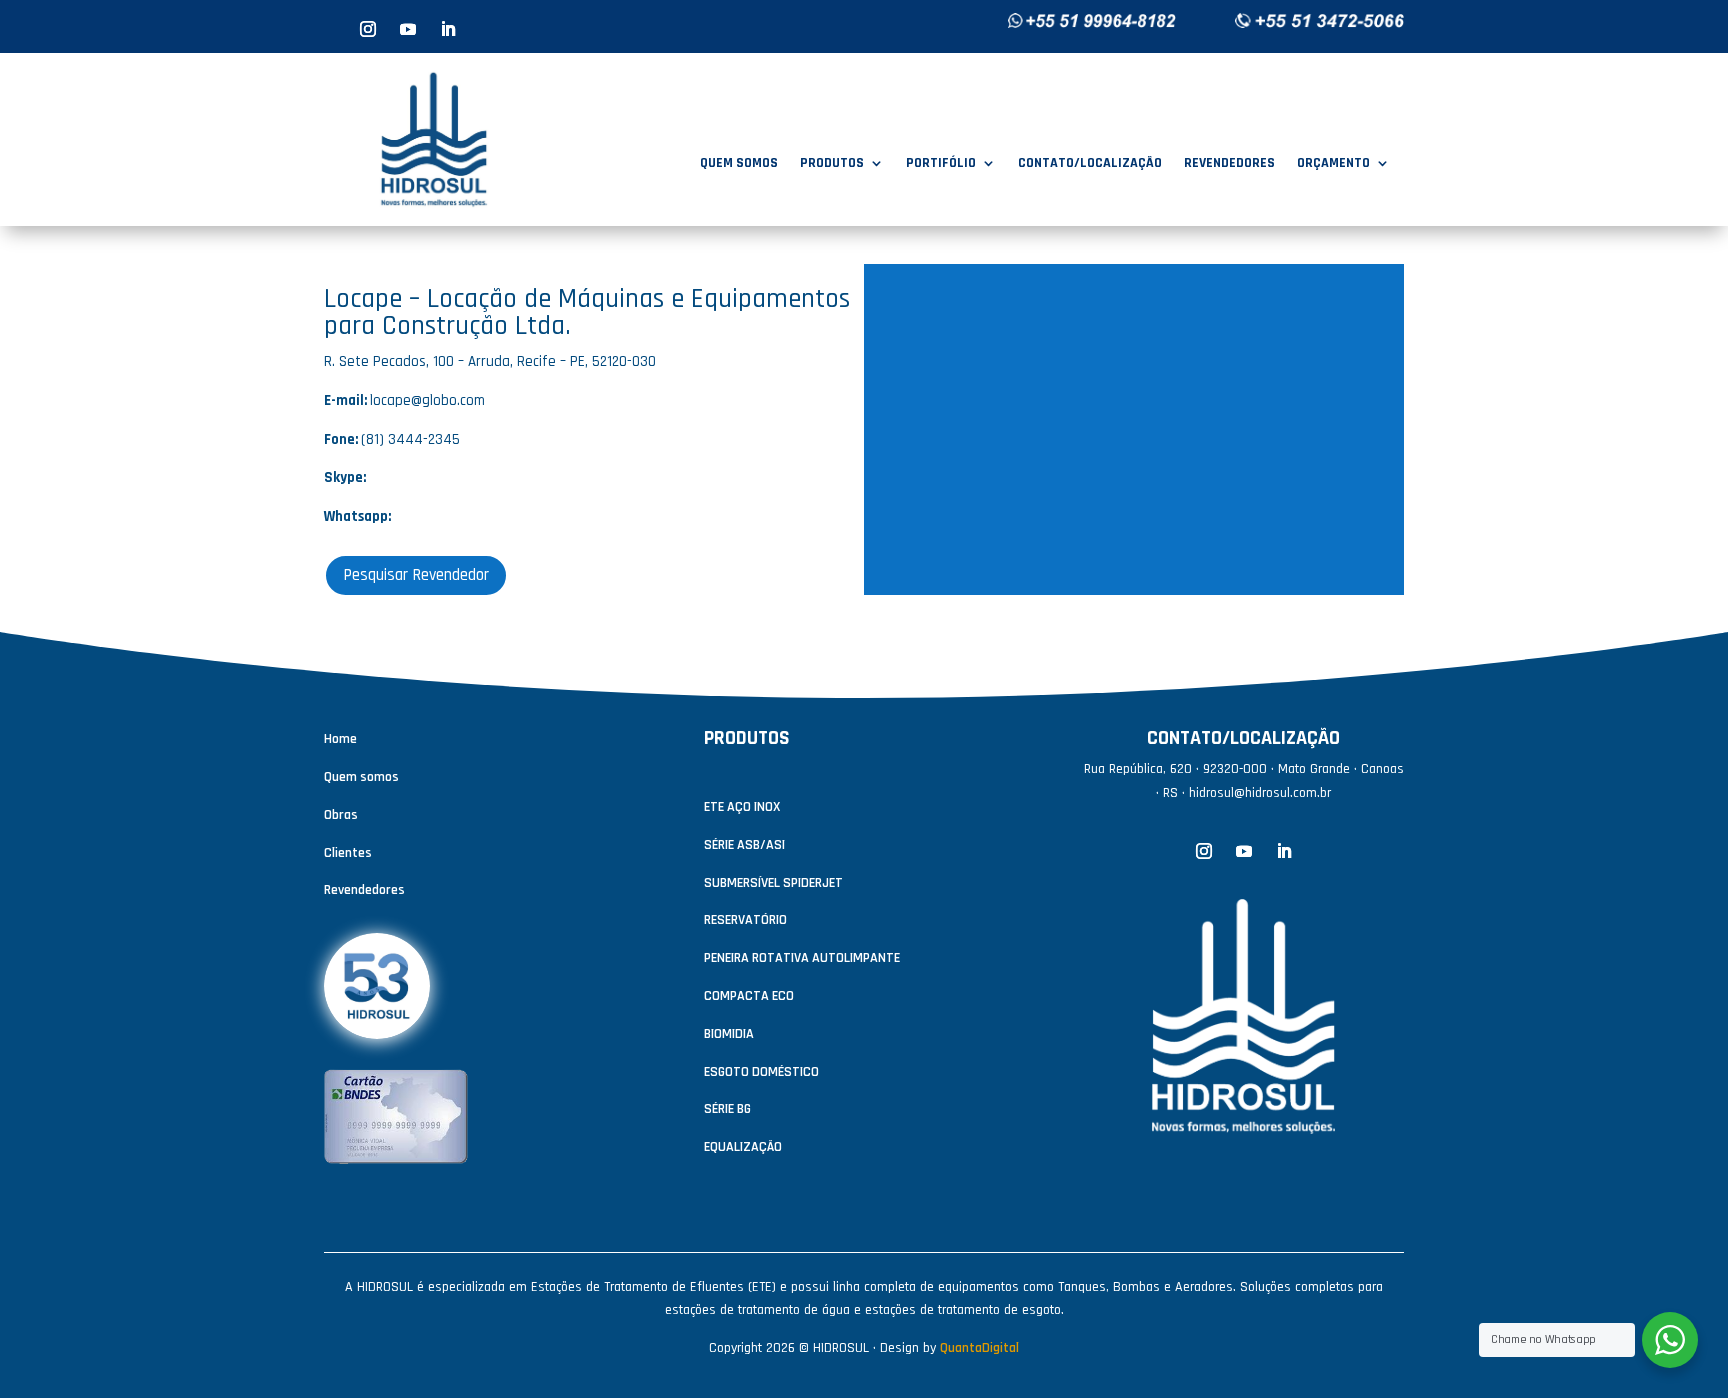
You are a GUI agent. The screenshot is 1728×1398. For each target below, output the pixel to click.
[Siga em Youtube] (408, 29)
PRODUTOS (832, 164)
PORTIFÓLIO (941, 164)
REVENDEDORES (1229, 164)
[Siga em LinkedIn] (448, 29)
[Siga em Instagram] (368, 29)
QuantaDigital (979, 1348)
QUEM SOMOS (739, 164)
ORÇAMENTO (1333, 164)
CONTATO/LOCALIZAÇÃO (1090, 164)
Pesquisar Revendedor (416, 575)
